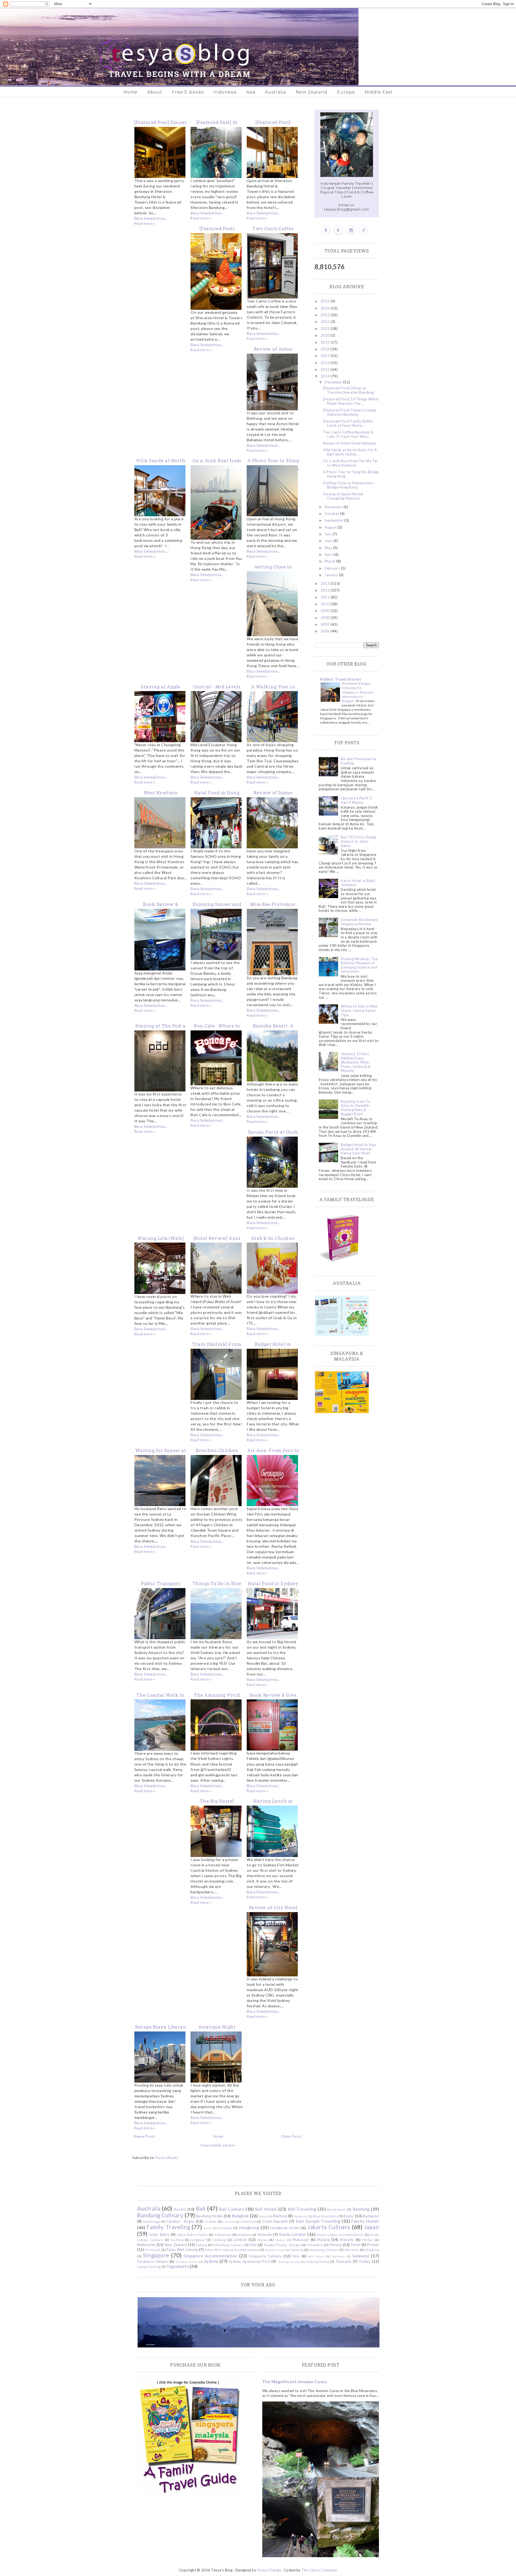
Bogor (349, 2216)
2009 (326, 611)
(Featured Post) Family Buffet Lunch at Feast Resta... (348, 423)
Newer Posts (145, 2136)
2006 (326, 631)
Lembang (219, 2240)
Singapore (156, 2255)
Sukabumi (338, 2256)
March (330, 561)
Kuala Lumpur (293, 2234)
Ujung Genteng (149, 2267)
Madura (280, 2240)
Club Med (248, 2221)
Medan (368, 2240)
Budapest (371, 2216)
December (334, 382)
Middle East (379, 92)
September (334, 520)
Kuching (177, 2240)
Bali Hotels (266, 2209)
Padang (201, 2245)
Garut (208, 2228)
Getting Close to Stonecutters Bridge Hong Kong (348, 485)
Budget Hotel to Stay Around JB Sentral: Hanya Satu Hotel (359, 1149)
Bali (201, 2208)
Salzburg (297, 2250)
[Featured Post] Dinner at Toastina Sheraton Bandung (348, 390)
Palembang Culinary (228, 2245)
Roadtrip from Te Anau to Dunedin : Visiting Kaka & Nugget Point (356, 1108)
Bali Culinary (232, 2209)
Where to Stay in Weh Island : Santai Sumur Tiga (359, 1010)
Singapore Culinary (265, 2256)
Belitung (280, 2216)
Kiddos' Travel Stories (341, 679)
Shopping (372, 2250)
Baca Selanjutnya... (151, 218)
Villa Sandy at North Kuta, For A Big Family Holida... (350, 452)
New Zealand (311, 92)
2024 (326, 308)
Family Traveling (168, 2227)
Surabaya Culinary (153, 2261)
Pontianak (153, 2250)
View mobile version (218, 2145)
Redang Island (275, 2250)
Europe (346, 92)
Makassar (301, 2240)
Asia (251, 92)
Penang (336, 2245)
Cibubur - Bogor (180, 2221)
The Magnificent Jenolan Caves (295, 2382)
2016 (326, 363)
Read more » (145, 223)
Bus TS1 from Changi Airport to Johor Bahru (359, 841)
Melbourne (146, 2245)
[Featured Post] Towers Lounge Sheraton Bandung (350, 412)
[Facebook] (326, 230)
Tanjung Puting (318, 2261)
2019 (326, 342)
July (329, 534)
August (331, 527)
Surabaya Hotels (187, 2262)
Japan (372, 2227)
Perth (356, 2245)
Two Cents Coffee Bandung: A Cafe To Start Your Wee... (348, 434)
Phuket (373, 2245)
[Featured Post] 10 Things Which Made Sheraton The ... (351, 401)
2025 (326, 301)
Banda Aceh (336, 2209)
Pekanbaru (315, 2245)
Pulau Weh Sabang (182, 2250)
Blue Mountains (325, 2216)
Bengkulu (300, 2216)
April (329, 554)
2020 (326, 335)
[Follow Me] (338, 230)
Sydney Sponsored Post (250, 2261)
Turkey (365, 2261)
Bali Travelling (302, 2209)
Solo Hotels (316, 2256)
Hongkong (249, 2228)
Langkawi (198, 2240)
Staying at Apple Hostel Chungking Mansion (343, 496)
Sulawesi (361, 2256)
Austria (180, 2209)
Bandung (361, 2209)
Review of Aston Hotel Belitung (349, 443)
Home (130, 92)
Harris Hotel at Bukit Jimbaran (358, 883)
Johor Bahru (159, 2235)
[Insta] (351, 230)
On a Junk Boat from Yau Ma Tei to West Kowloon (350, 463)
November (334, 507)
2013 (326, 583)
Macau (263, 2240)
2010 (326, 604)
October (332, 514)
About (155, 92)
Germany (225, 2228)
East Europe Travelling (318, 2221)
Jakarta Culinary (329, 2227)
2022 (326, 322)
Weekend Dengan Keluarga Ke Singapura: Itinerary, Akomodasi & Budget (358, 692)
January (332, 575)
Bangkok (241, 2216)
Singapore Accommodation (210, 2256)
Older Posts (292, 2136)
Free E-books (188, 92)
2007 (326, 624)
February (333, 568)
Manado (347, 2240)
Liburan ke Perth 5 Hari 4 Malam (356, 800)
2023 (326, 315)
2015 (326, 369)
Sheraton (352, 2250)
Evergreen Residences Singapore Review (359, 922)
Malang (323, 2240)
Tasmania (344, 2261)
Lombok (240, 2240)
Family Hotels (365, 2221)
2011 (326, 597)
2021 (326, 329)
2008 (326, 618)
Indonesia (225, 92)
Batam (264, 2216)
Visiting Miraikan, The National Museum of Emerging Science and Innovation (359, 965)
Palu (253, 2245)
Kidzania (244, 2235)
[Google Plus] (363, 230)
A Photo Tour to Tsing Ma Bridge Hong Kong (351, 474)
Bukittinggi (151, 2221)
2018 (326, 349)
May (329, 548)
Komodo (265, 2235)
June (329, 541)
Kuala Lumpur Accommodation (340, 2235)
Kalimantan (223, 2235)
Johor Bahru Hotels (192, 2235)
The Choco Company (319, 2570)
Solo (296, 2256)
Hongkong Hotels (285, 2228)
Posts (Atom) (167, 2158)
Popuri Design (269, 2570)
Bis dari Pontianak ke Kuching (359, 761)
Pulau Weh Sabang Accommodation (232, 2250)
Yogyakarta (178, 2266)
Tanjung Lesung (289, 2262)
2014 (326, 376)
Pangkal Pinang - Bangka (282, 2245)
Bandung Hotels (209, 2216)
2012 (326, 590)
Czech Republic (275, 2221)
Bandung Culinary (160, 2215)
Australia (275, 92)
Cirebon (210, 2221)
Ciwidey (229, 2222)
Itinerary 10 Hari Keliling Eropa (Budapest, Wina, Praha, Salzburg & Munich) (356, 1062)
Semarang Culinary (324, 2250)
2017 (326, 356)
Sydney (211, 2261)
